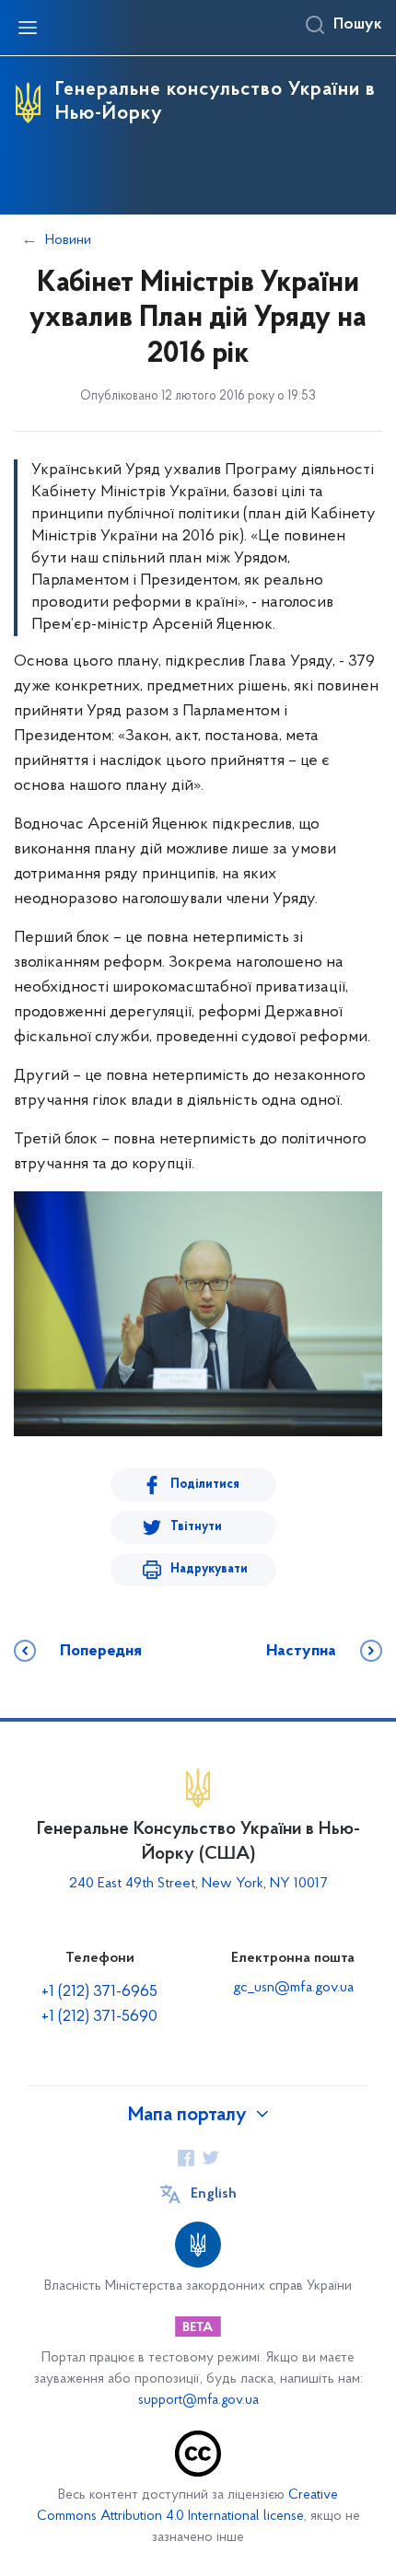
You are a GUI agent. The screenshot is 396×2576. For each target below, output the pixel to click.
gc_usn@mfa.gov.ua (293, 1988)
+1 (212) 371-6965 (99, 1992)
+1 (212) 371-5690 (99, 2017)
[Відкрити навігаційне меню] (28, 28)
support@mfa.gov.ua (198, 2401)
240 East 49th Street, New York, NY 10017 (198, 1884)
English (214, 2194)
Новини (68, 240)
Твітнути (196, 1527)
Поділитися (205, 1485)
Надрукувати (209, 1569)
